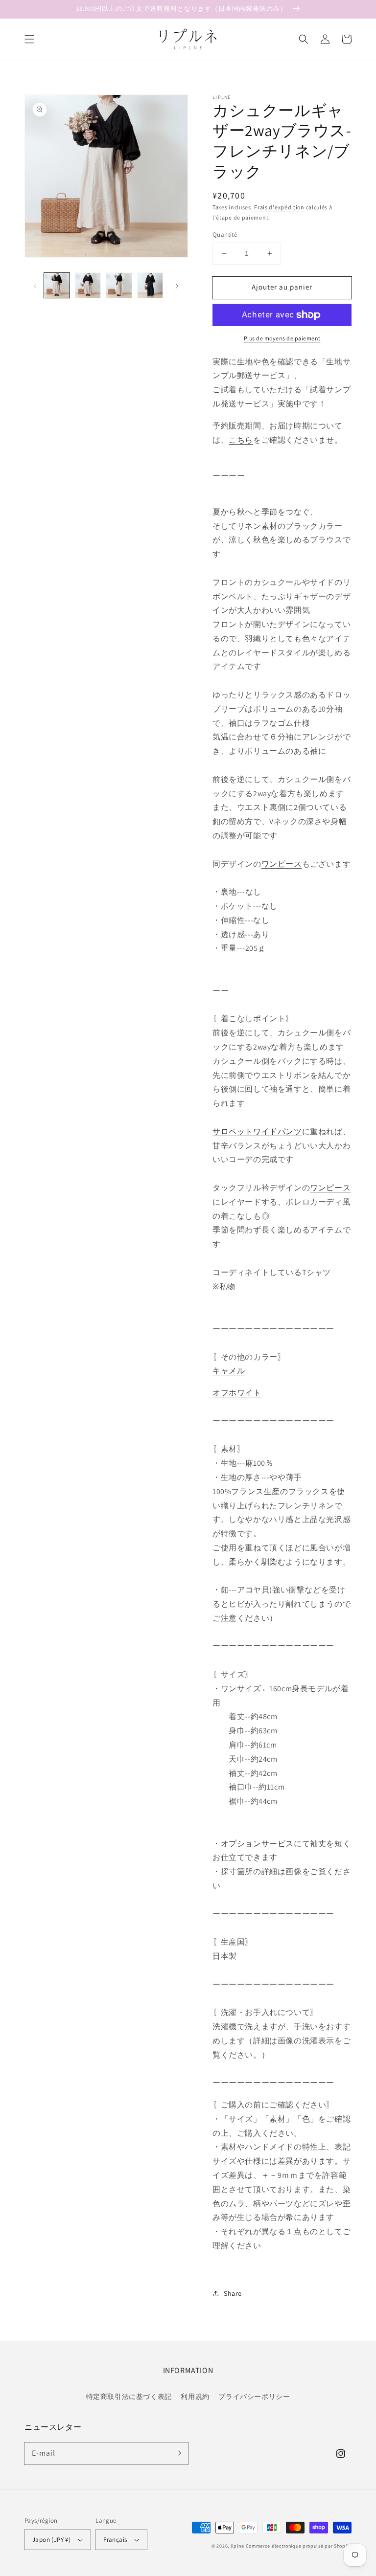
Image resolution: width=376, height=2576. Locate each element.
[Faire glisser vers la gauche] (35, 286)
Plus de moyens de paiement (282, 338)
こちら (241, 440)
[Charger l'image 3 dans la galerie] (119, 286)
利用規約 (195, 2397)
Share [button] (233, 2293)
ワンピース (282, 864)
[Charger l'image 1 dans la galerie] (57, 286)
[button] (29, 39)
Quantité (225, 235)
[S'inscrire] (177, 2453)
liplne (237, 2546)
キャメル (229, 1371)
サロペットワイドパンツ (257, 1131)
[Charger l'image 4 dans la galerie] (150, 286)
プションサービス (261, 1844)
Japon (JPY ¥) (51, 2540)
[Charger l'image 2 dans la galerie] (88, 286)
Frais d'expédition (279, 207)
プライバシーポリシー (254, 2397)
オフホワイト (237, 1393)
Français (115, 2540)
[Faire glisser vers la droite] (177, 286)
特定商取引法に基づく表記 (129, 2397)
